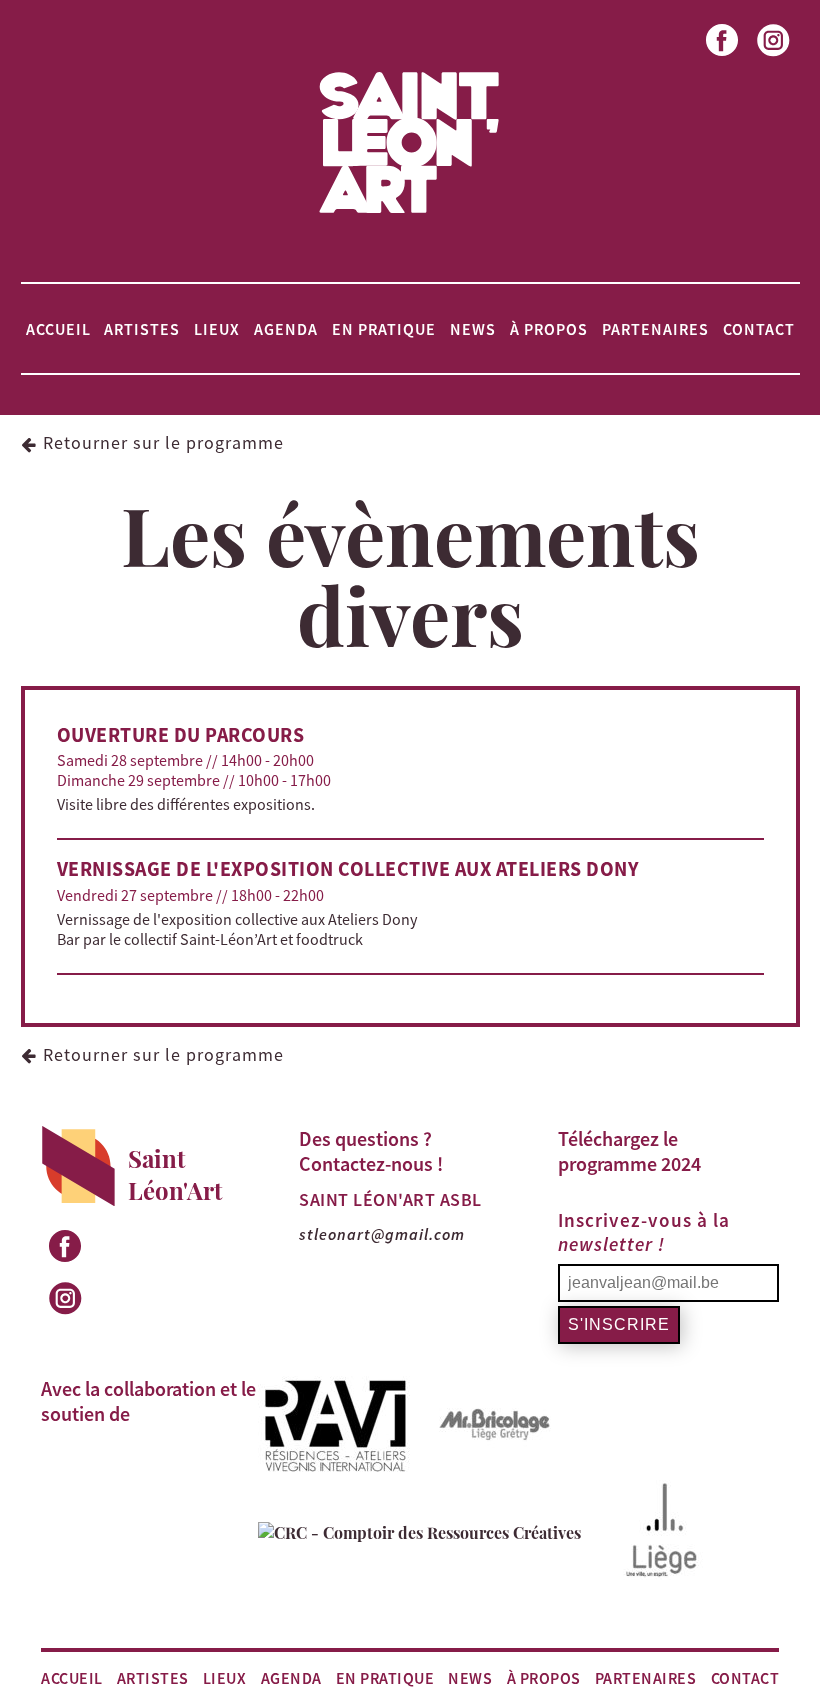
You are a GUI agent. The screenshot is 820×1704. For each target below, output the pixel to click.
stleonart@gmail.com (382, 1234)
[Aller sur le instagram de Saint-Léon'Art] (774, 58)
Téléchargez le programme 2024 (629, 1151)
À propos (549, 329)
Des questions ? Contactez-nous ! (371, 1151)
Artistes (142, 329)
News (473, 329)
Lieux (217, 329)
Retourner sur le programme (163, 442)
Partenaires (655, 329)
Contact (759, 329)
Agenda (286, 329)
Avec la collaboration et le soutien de (148, 1401)
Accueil (58, 329)
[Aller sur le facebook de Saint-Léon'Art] (723, 58)
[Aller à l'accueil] (409, 212)
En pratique (384, 329)
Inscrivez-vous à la (644, 1232)
